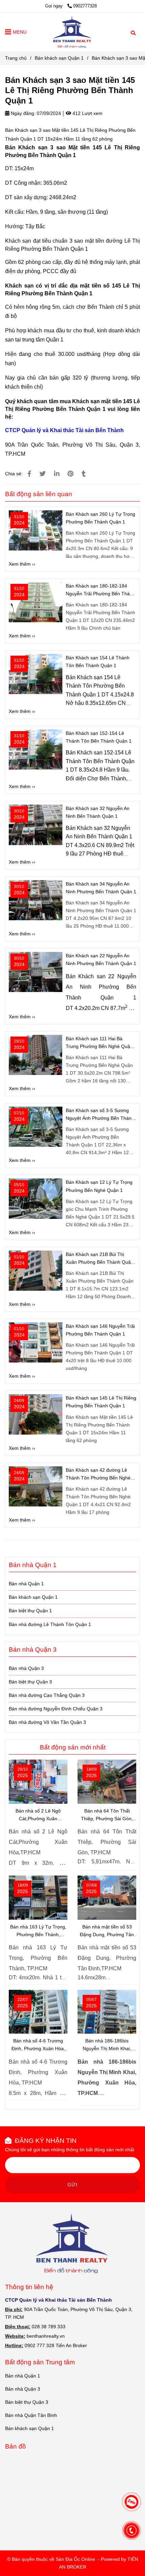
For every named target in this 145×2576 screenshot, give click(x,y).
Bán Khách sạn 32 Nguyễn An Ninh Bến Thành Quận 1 (98, 812)
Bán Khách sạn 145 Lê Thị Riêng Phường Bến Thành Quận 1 (101, 1402)
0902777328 (85, 6)
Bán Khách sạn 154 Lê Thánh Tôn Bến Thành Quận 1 (98, 662)
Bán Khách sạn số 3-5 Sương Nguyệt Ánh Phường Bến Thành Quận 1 (100, 1115)
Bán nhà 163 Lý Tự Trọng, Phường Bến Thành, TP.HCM (38, 1931)
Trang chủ (16, 58)
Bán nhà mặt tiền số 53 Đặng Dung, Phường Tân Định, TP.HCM (107, 1931)
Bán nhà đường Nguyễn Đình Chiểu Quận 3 (56, 1709)
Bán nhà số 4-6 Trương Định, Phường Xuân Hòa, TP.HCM (38, 2045)
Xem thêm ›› (22, 564)
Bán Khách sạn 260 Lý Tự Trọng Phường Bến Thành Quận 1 (100, 518)
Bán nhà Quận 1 (26, 1584)
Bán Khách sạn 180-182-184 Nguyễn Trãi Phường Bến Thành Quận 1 (100, 590)
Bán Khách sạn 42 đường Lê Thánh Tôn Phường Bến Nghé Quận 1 (98, 1475)
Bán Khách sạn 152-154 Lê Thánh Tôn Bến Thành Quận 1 (99, 737)
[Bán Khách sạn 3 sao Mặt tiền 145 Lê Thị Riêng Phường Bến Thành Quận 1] (72, 32)
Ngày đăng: (22, 113)
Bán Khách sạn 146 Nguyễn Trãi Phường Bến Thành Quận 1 (100, 1330)
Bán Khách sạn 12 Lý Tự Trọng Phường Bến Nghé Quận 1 (99, 1186)
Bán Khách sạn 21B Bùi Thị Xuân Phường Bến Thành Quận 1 (100, 1259)
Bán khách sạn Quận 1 (59, 58)
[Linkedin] (57, 474)
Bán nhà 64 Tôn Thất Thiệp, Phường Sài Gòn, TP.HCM (107, 1815)
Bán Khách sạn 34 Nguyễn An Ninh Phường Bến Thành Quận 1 (101, 888)
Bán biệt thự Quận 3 (30, 1682)
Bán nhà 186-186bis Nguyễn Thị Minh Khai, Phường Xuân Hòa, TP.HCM (107, 2045)
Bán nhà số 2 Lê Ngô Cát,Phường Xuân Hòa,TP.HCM (38, 1815)
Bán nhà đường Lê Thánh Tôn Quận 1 (50, 1624)
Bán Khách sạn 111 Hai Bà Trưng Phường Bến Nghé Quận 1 (99, 1043)
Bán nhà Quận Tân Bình (31, 2415)
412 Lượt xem (87, 113)
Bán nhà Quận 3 (26, 1668)
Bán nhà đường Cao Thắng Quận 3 (47, 1695)
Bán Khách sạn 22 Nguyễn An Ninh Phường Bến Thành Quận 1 (101, 960)
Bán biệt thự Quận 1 (30, 1611)
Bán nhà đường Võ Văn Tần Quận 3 (47, 1722)
